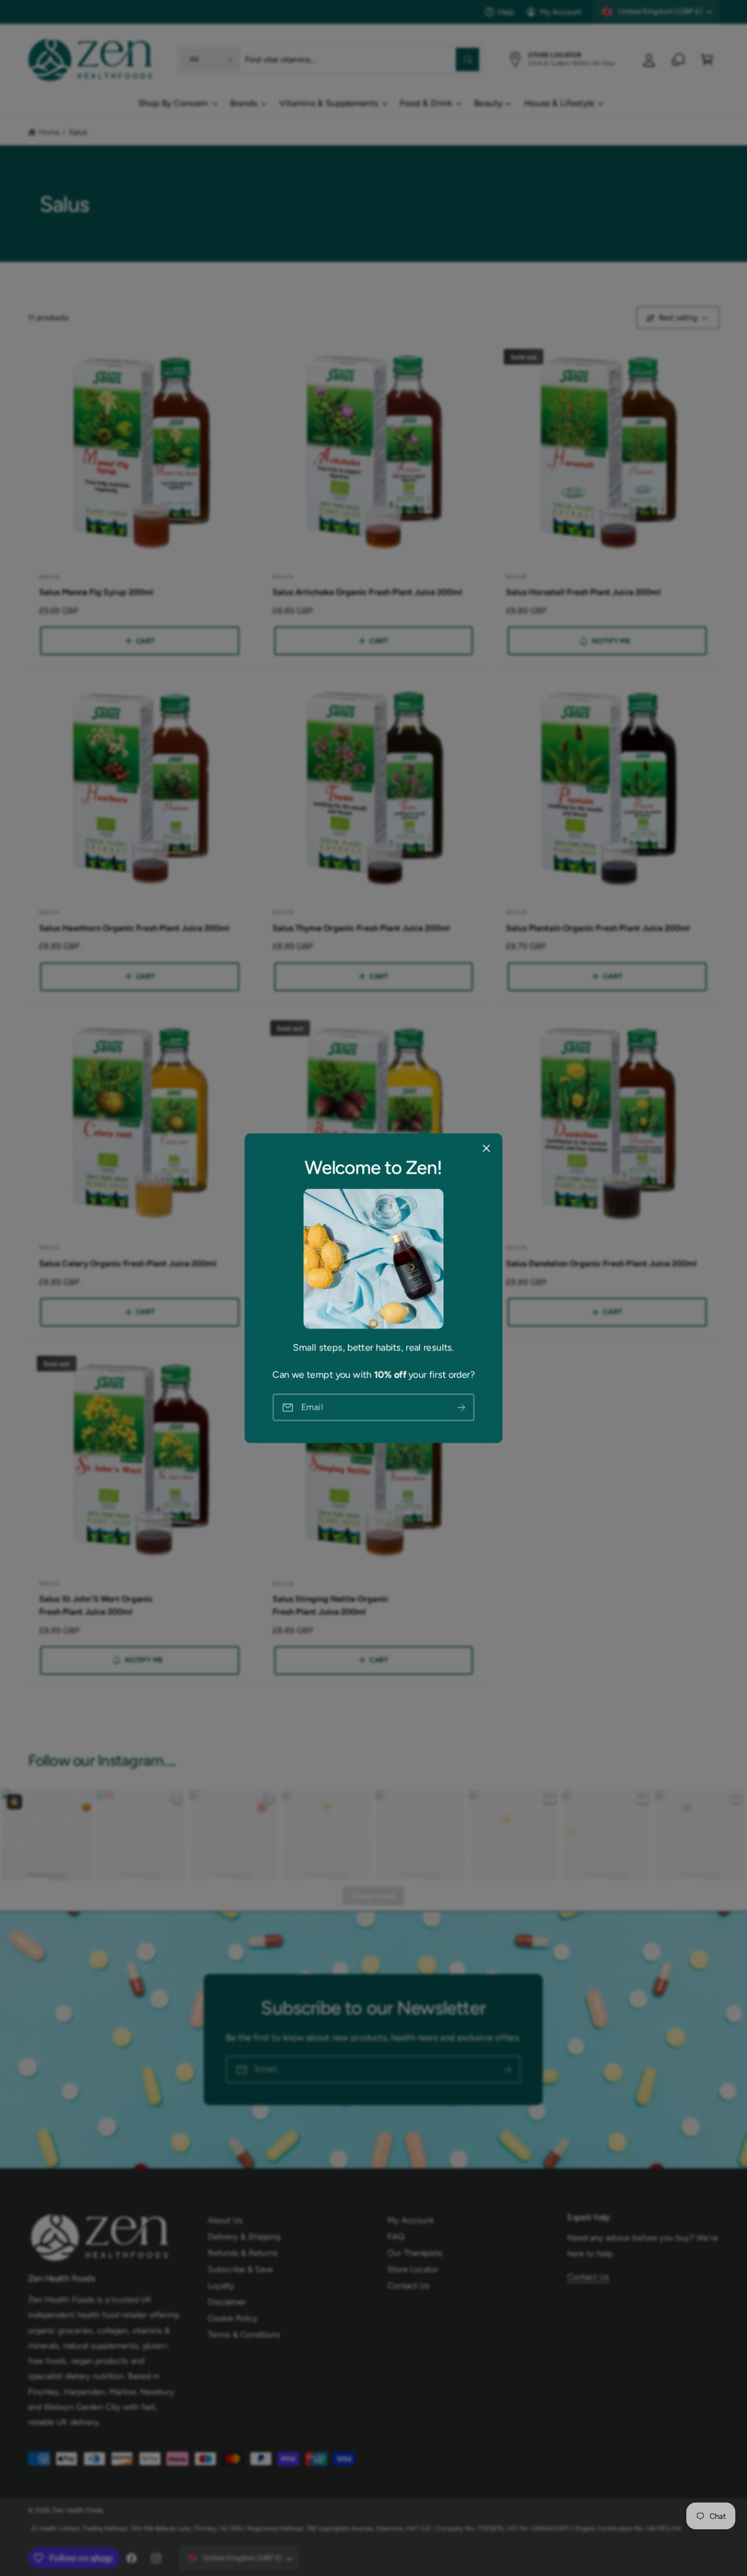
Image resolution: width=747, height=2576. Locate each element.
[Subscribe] (462, 1407)
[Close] (486, 1148)
